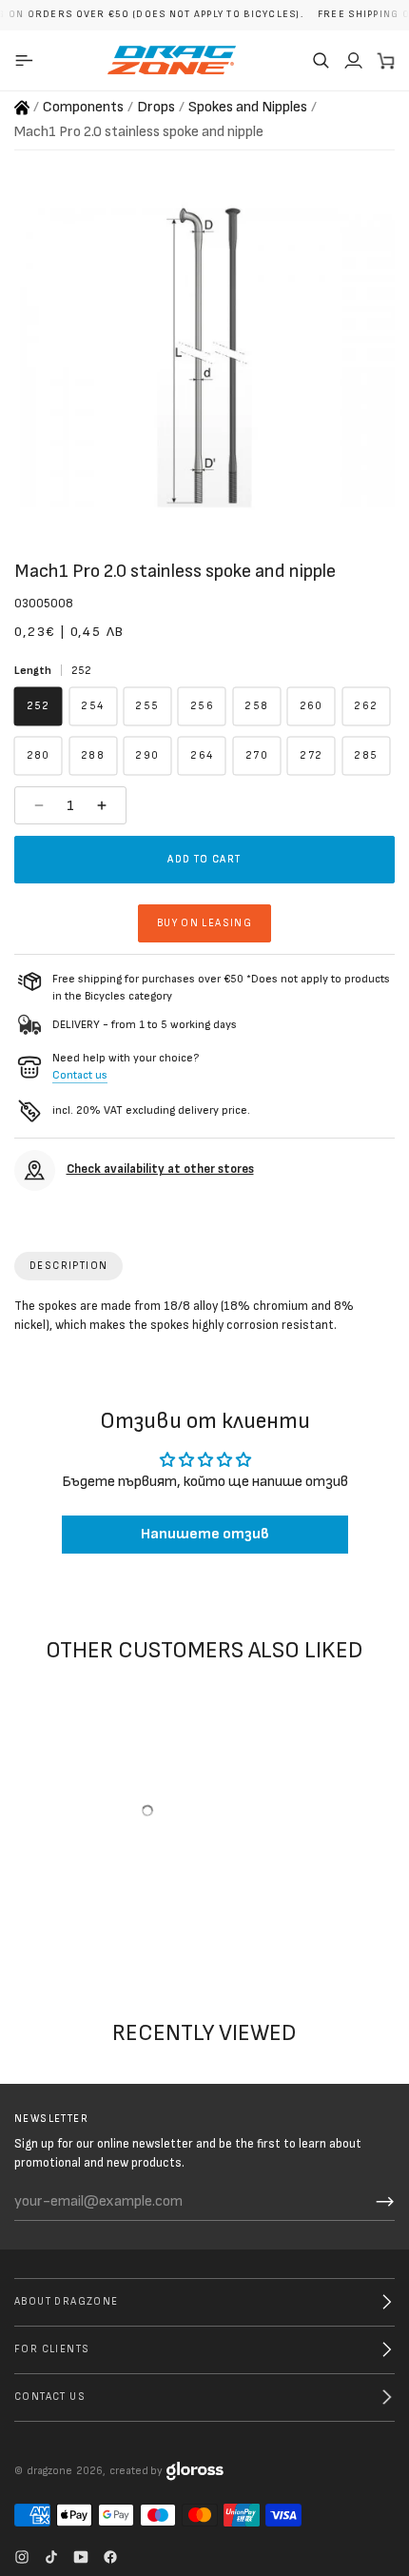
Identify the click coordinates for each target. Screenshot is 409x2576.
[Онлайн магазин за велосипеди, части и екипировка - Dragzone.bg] (22, 108)
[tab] (68, 1266)
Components (83, 107)
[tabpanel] (204, 1320)
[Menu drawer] (27, 60)
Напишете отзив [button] (205, 1534)
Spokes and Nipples (248, 107)
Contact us (80, 1075)
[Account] (353, 60)
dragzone (49, 2471)
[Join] (385, 2202)
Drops (156, 107)
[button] (321, 60)
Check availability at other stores (160, 1169)
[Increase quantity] (104, 805)
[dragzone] (172, 60)
